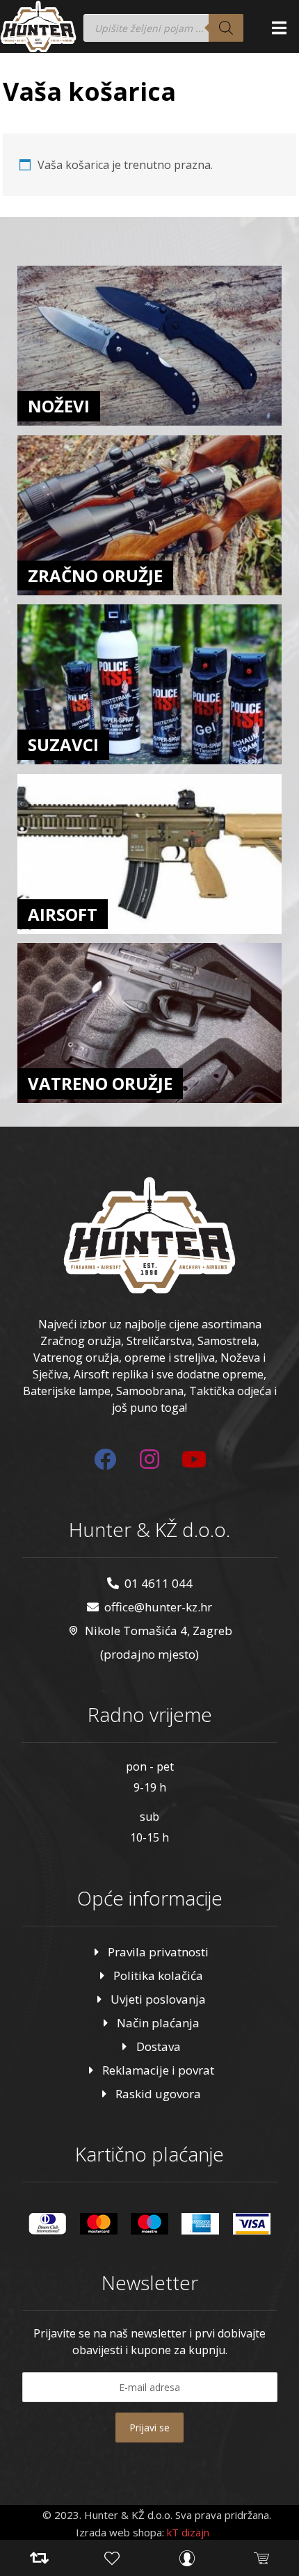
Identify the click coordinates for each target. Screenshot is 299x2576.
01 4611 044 (159, 1583)
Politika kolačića (158, 1975)
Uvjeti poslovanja (158, 1999)
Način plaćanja (158, 2023)
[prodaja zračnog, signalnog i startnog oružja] (38, 26)
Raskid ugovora (158, 2094)
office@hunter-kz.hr (158, 1607)
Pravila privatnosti (158, 1952)
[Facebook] (105, 1459)
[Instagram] (149, 1459)
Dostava (159, 2046)
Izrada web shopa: (120, 2532)
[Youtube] (194, 1459)
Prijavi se (149, 2428)
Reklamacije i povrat (158, 2070)
